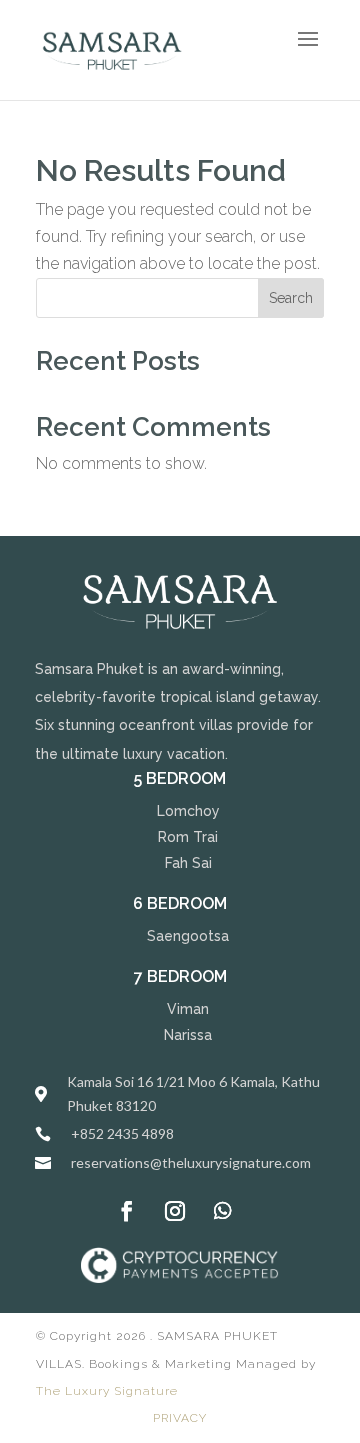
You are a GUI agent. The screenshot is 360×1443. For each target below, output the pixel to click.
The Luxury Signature (107, 1391)
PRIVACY (180, 1418)
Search (291, 298)
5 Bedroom (180, 778)
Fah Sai (188, 863)
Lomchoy (188, 811)
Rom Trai (188, 837)
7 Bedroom (180, 976)
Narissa (188, 1035)
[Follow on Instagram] (175, 1211)
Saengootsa (188, 936)
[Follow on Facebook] (127, 1211)
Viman (188, 1009)
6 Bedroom (180, 903)
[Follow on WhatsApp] (223, 1211)
